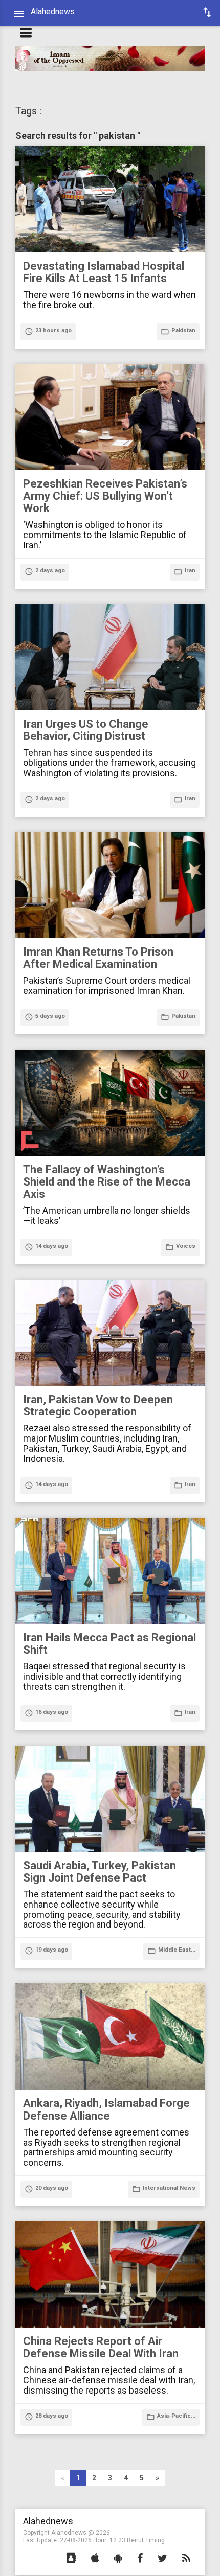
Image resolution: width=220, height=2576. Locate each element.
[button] (71, 2559)
